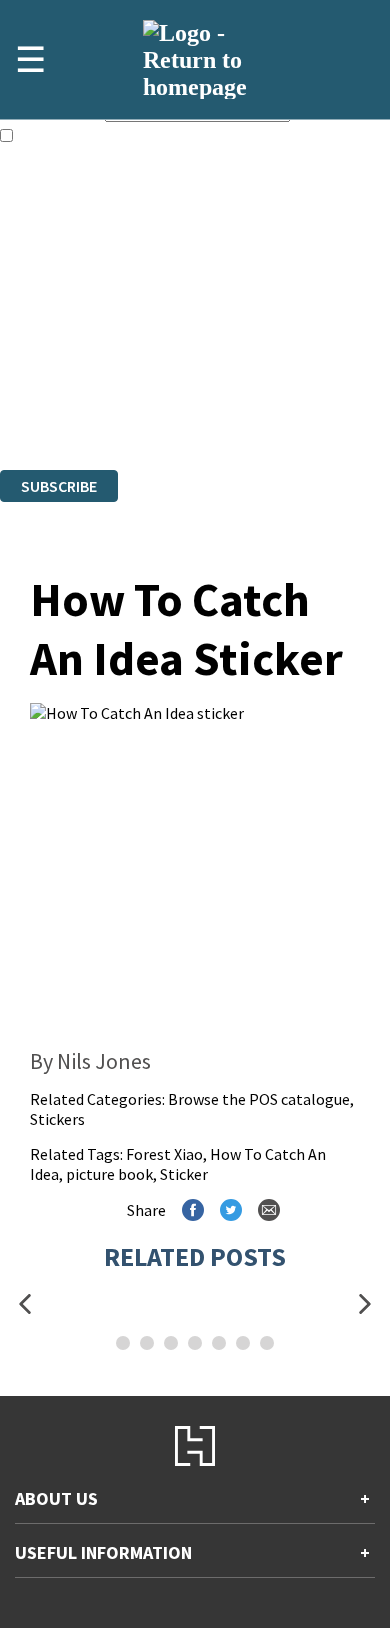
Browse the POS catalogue (259, 1099)
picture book (109, 1174)
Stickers (57, 1119)
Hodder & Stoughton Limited (230, 370)
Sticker (184, 1174)
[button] (25, 1304)
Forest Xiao (164, 1154)
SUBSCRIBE (59, 486)
